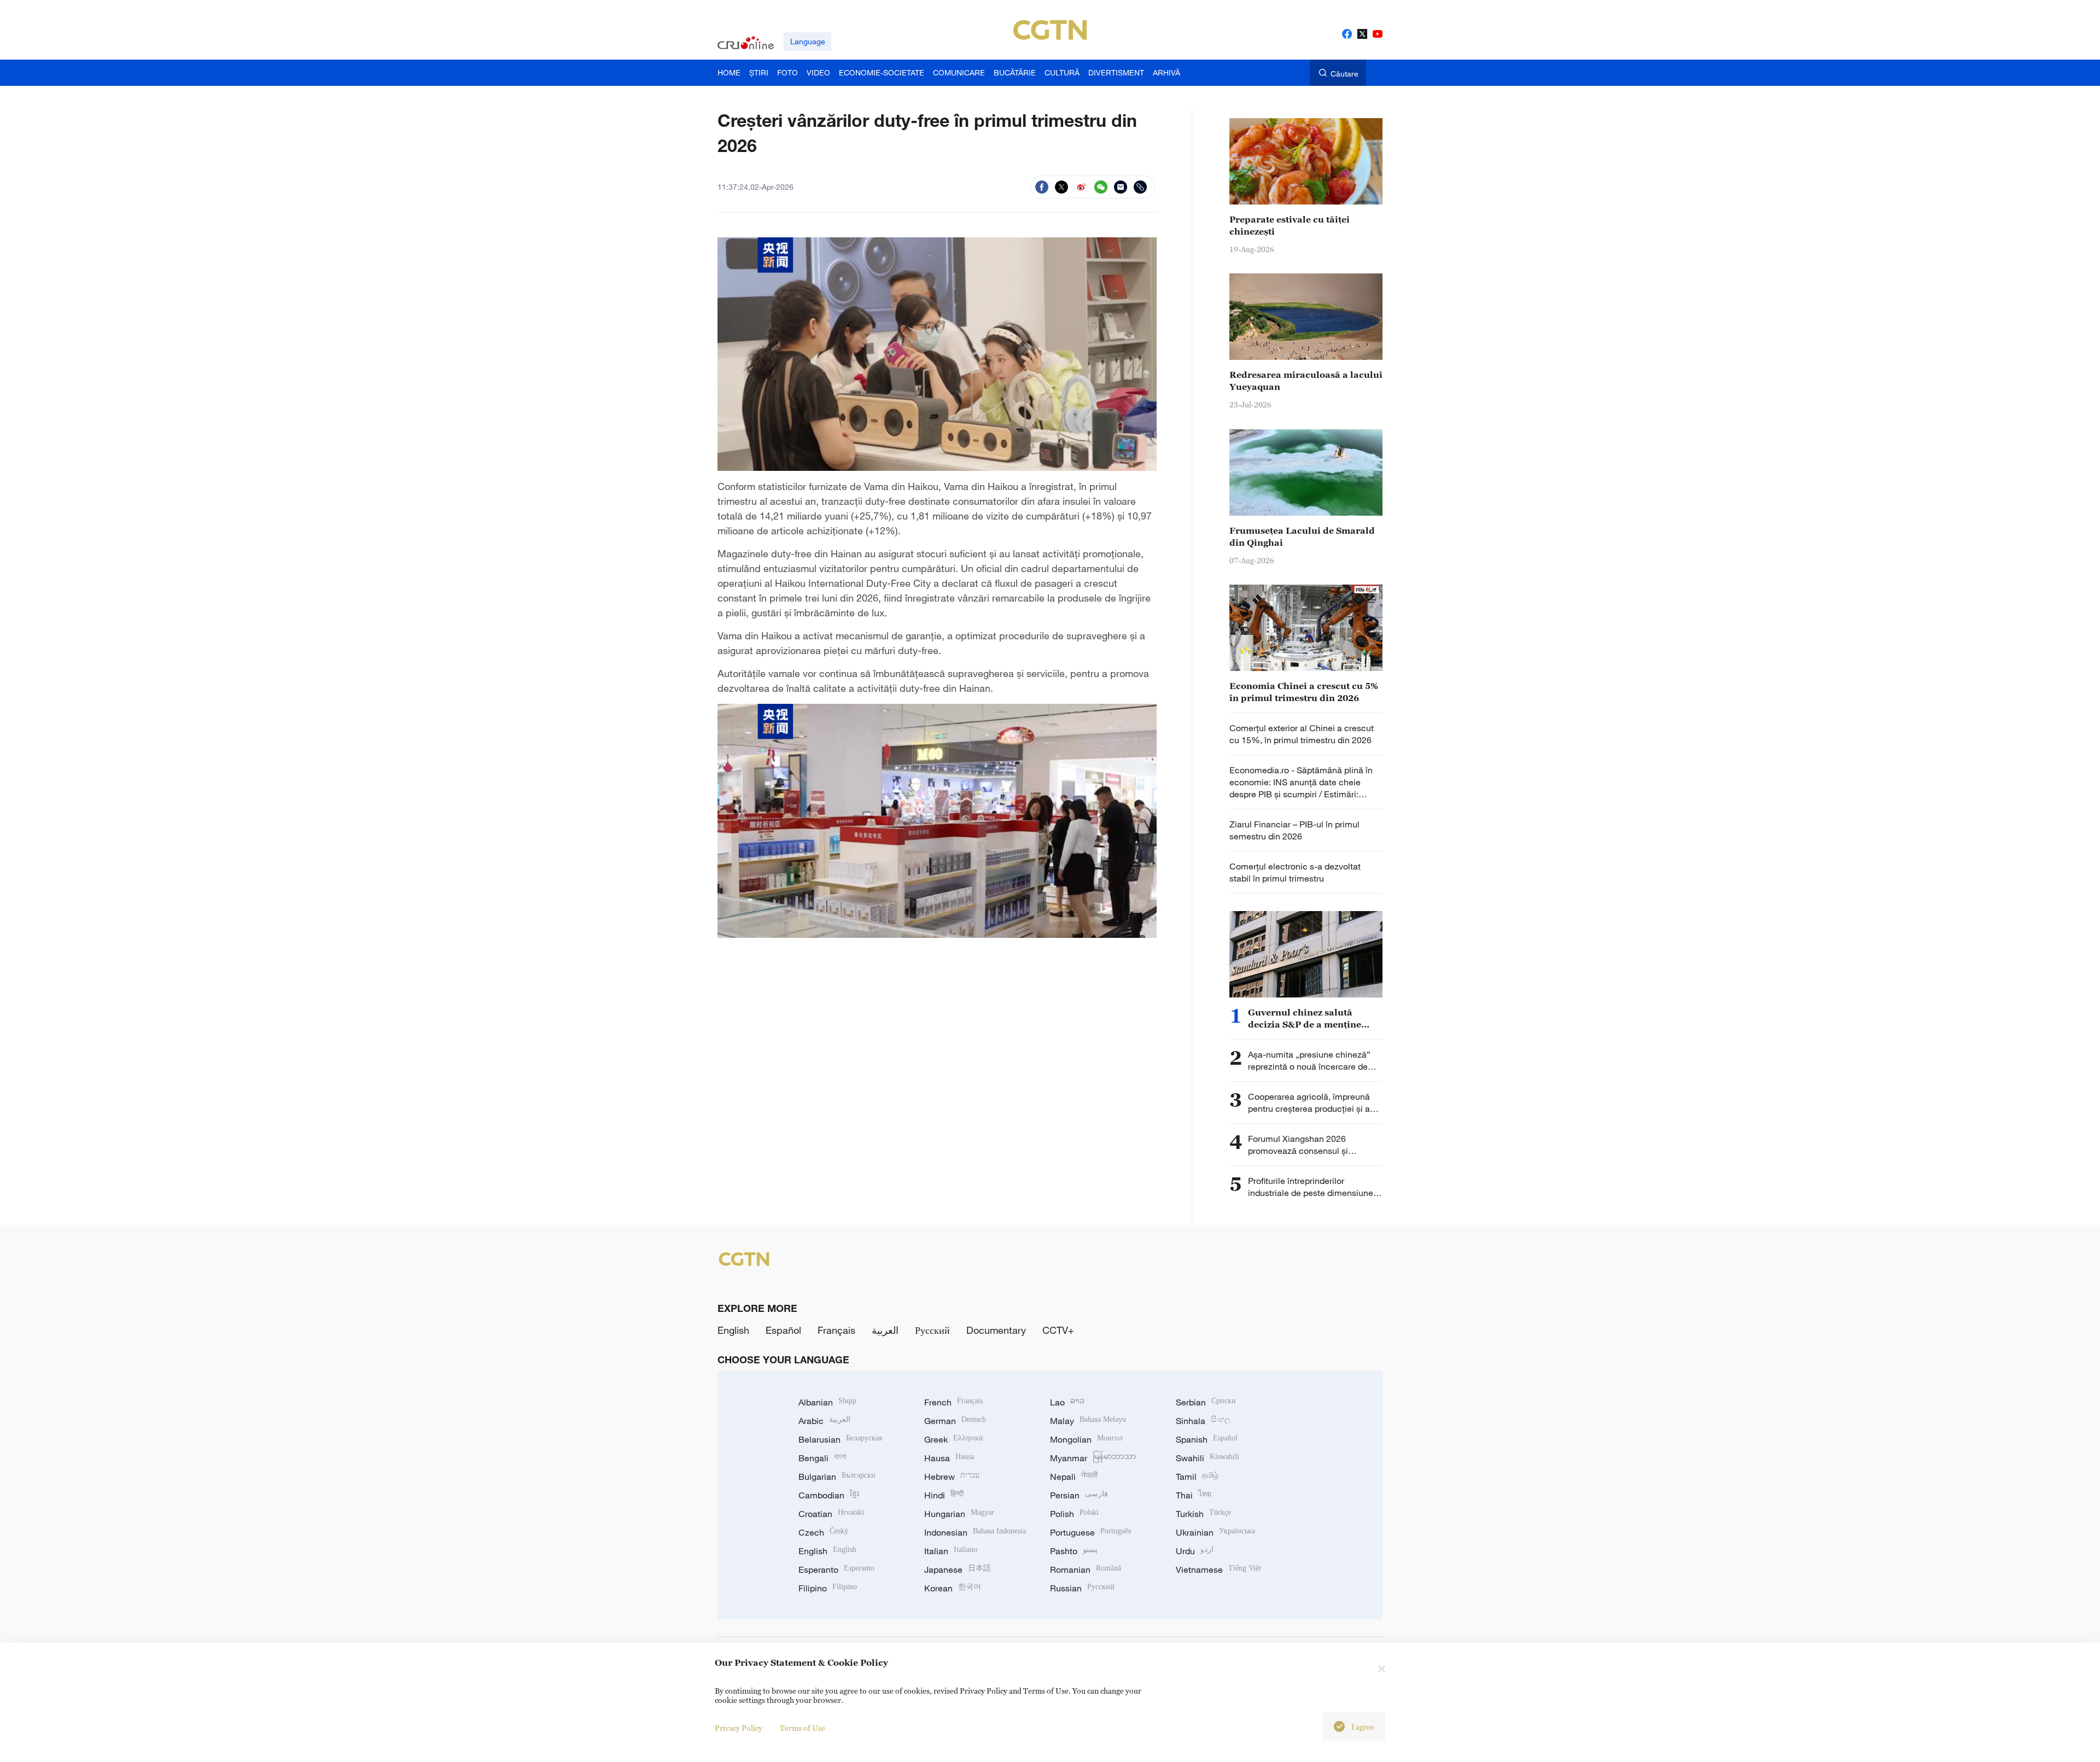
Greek (953, 1439)
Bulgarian (837, 1477)
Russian (1082, 1588)
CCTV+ (1058, 1330)
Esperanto (836, 1570)
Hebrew (952, 1477)
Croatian (831, 1514)
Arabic (824, 1421)
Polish (1074, 1514)
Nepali (1074, 1477)
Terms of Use (803, 1728)
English (733, 1330)
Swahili (1207, 1458)
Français (836, 1330)
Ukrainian (1215, 1532)
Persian (1079, 1495)
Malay (1088, 1421)
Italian (951, 1551)
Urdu (1195, 1551)
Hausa (949, 1458)
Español (783, 1330)
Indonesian (975, 1532)
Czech (823, 1532)
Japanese (958, 1570)
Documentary (996, 1330)
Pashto (1074, 1551)
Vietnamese (1218, 1570)
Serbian (1206, 1402)
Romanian (1086, 1570)
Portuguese (1090, 1532)
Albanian (827, 1402)
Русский (932, 1330)
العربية (885, 1330)
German (955, 1421)
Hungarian (959, 1514)
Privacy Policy (739, 1728)
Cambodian (829, 1495)
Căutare (1344, 74)
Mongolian (1086, 1439)
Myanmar (1093, 1458)
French (953, 1402)
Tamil (1197, 1477)
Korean (953, 1588)
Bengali (822, 1458)
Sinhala (1203, 1421)
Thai (1194, 1495)
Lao (1067, 1402)
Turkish (1203, 1514)
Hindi (944, 1495)
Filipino (828, 1588)
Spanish (1207, 1439)
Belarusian (840, 1439)
